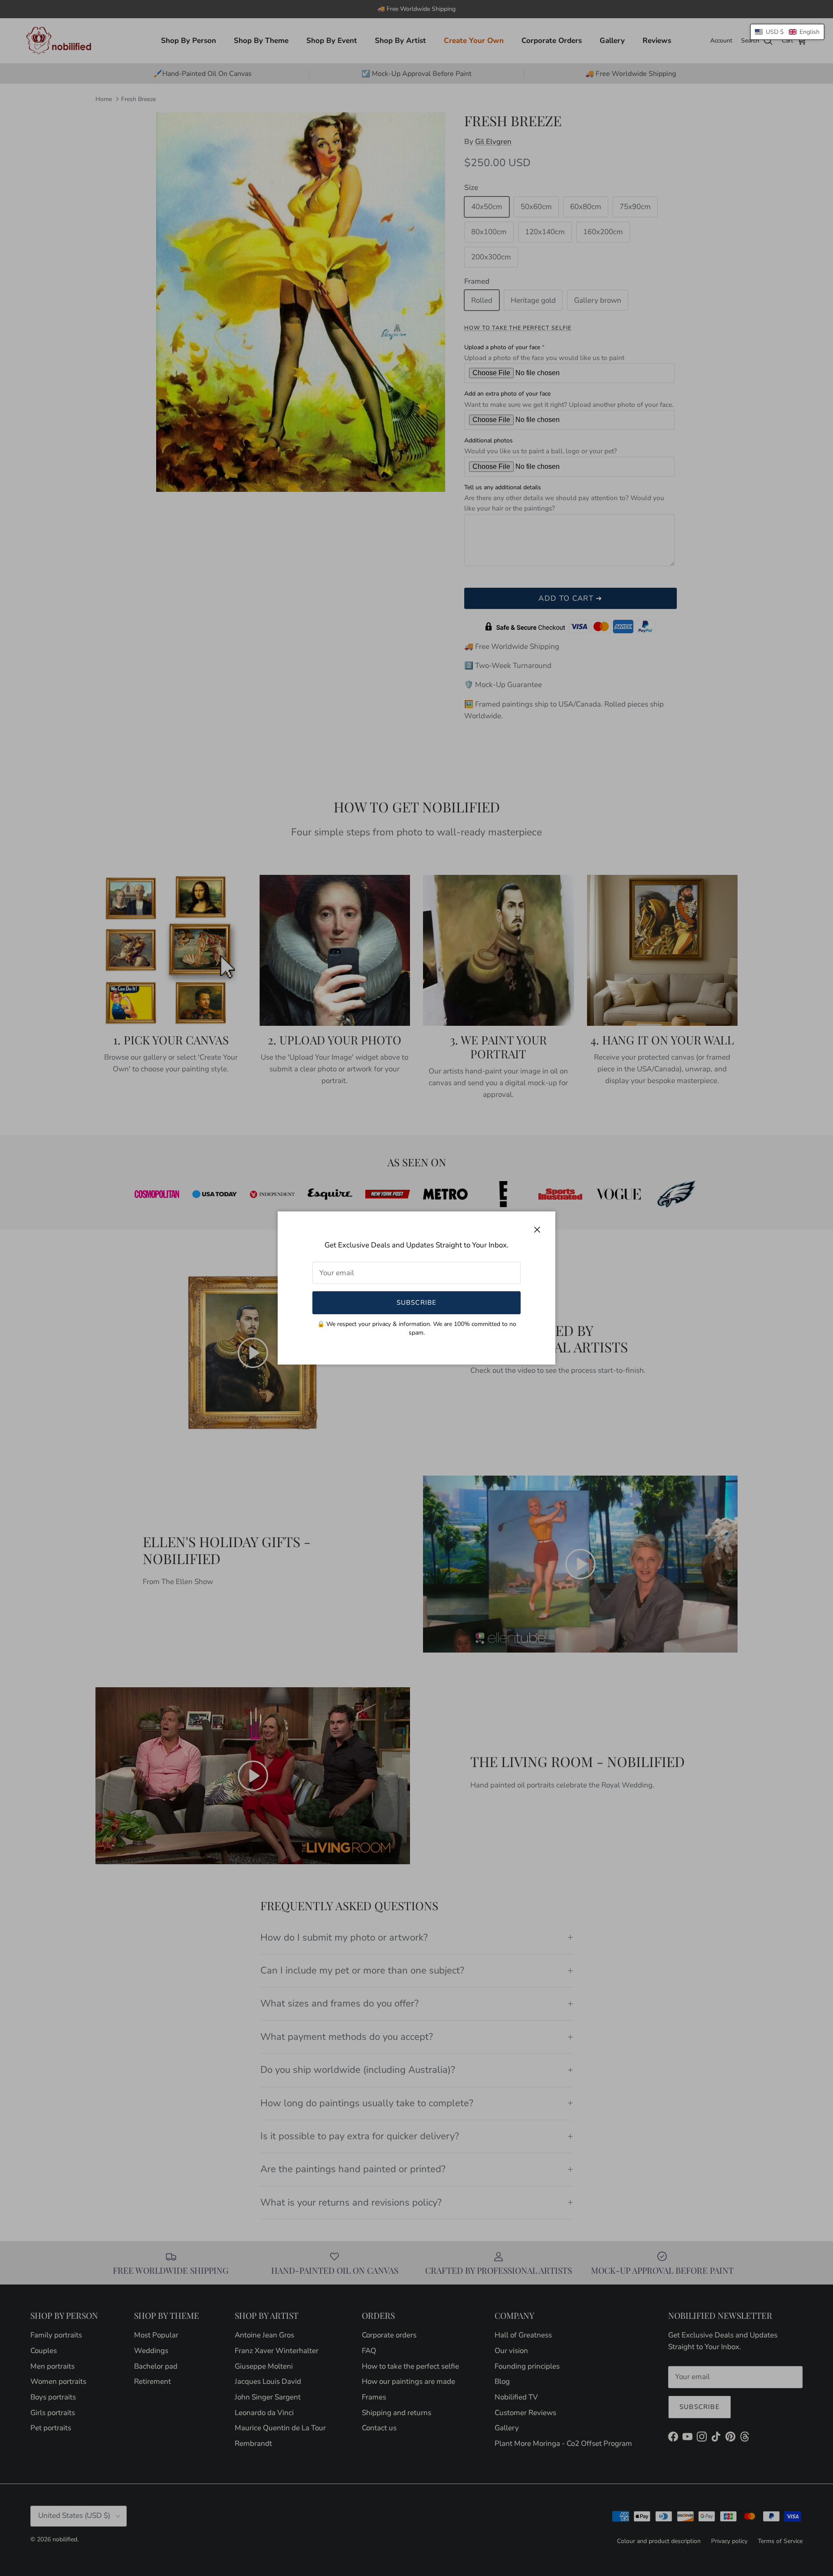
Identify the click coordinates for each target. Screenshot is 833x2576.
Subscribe (417, 1303)
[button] (787, 32)
